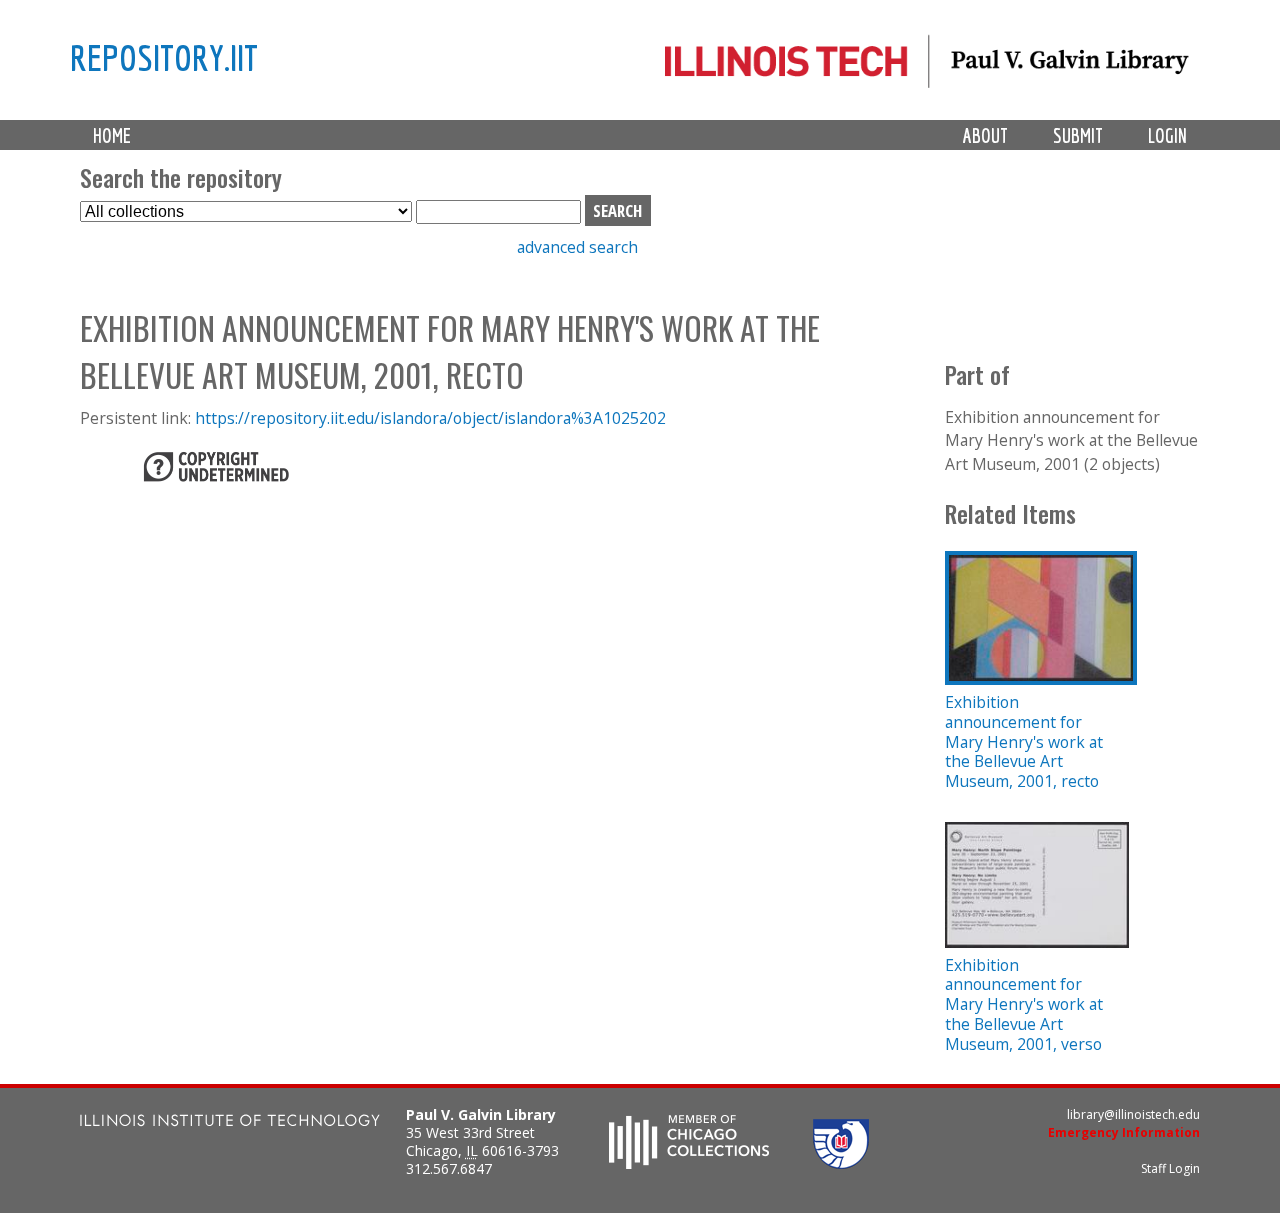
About (985, 135)
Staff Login (1170, 1168)
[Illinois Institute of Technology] (230, 1122)
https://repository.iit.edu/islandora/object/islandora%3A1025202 (430, 418)
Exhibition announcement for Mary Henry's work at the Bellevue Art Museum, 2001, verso (1024, 1004)
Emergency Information (1124, 1132)
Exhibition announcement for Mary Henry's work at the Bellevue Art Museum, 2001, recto (1024, 741)
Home (112, 135)
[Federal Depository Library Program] (841, 1163)
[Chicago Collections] (689, 1163)
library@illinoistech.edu (1133, 1114)
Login (1167, 135)
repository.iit (164, 57)
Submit (1078, 135)
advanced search (577, 247)
